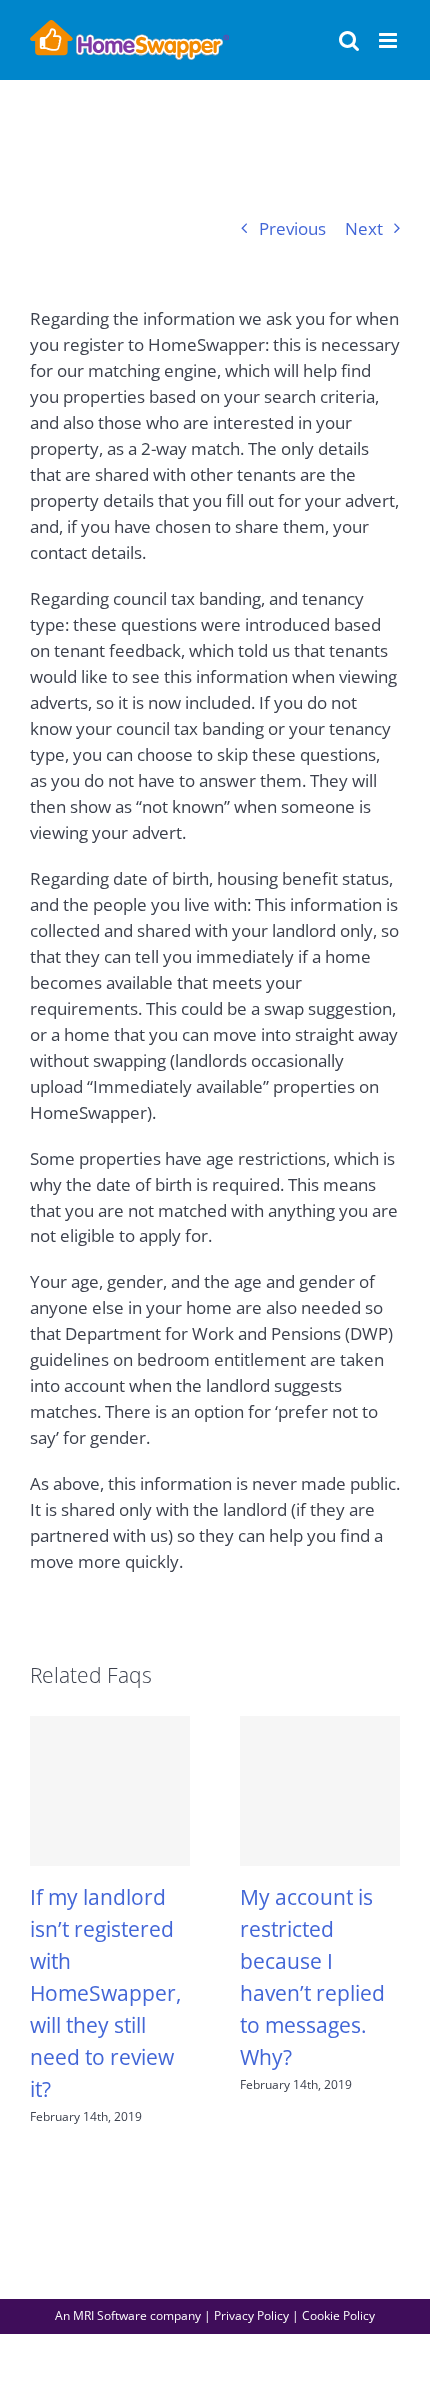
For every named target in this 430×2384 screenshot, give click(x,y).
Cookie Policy (338, 2315)
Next (364, 228)
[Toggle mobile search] (349, 40)
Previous (292, 228)
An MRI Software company (128, 2315)
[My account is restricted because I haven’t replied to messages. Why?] (320, 1791)
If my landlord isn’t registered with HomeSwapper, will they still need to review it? (105, 1992)
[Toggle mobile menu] (389, 40)
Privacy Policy (251, 2315)
